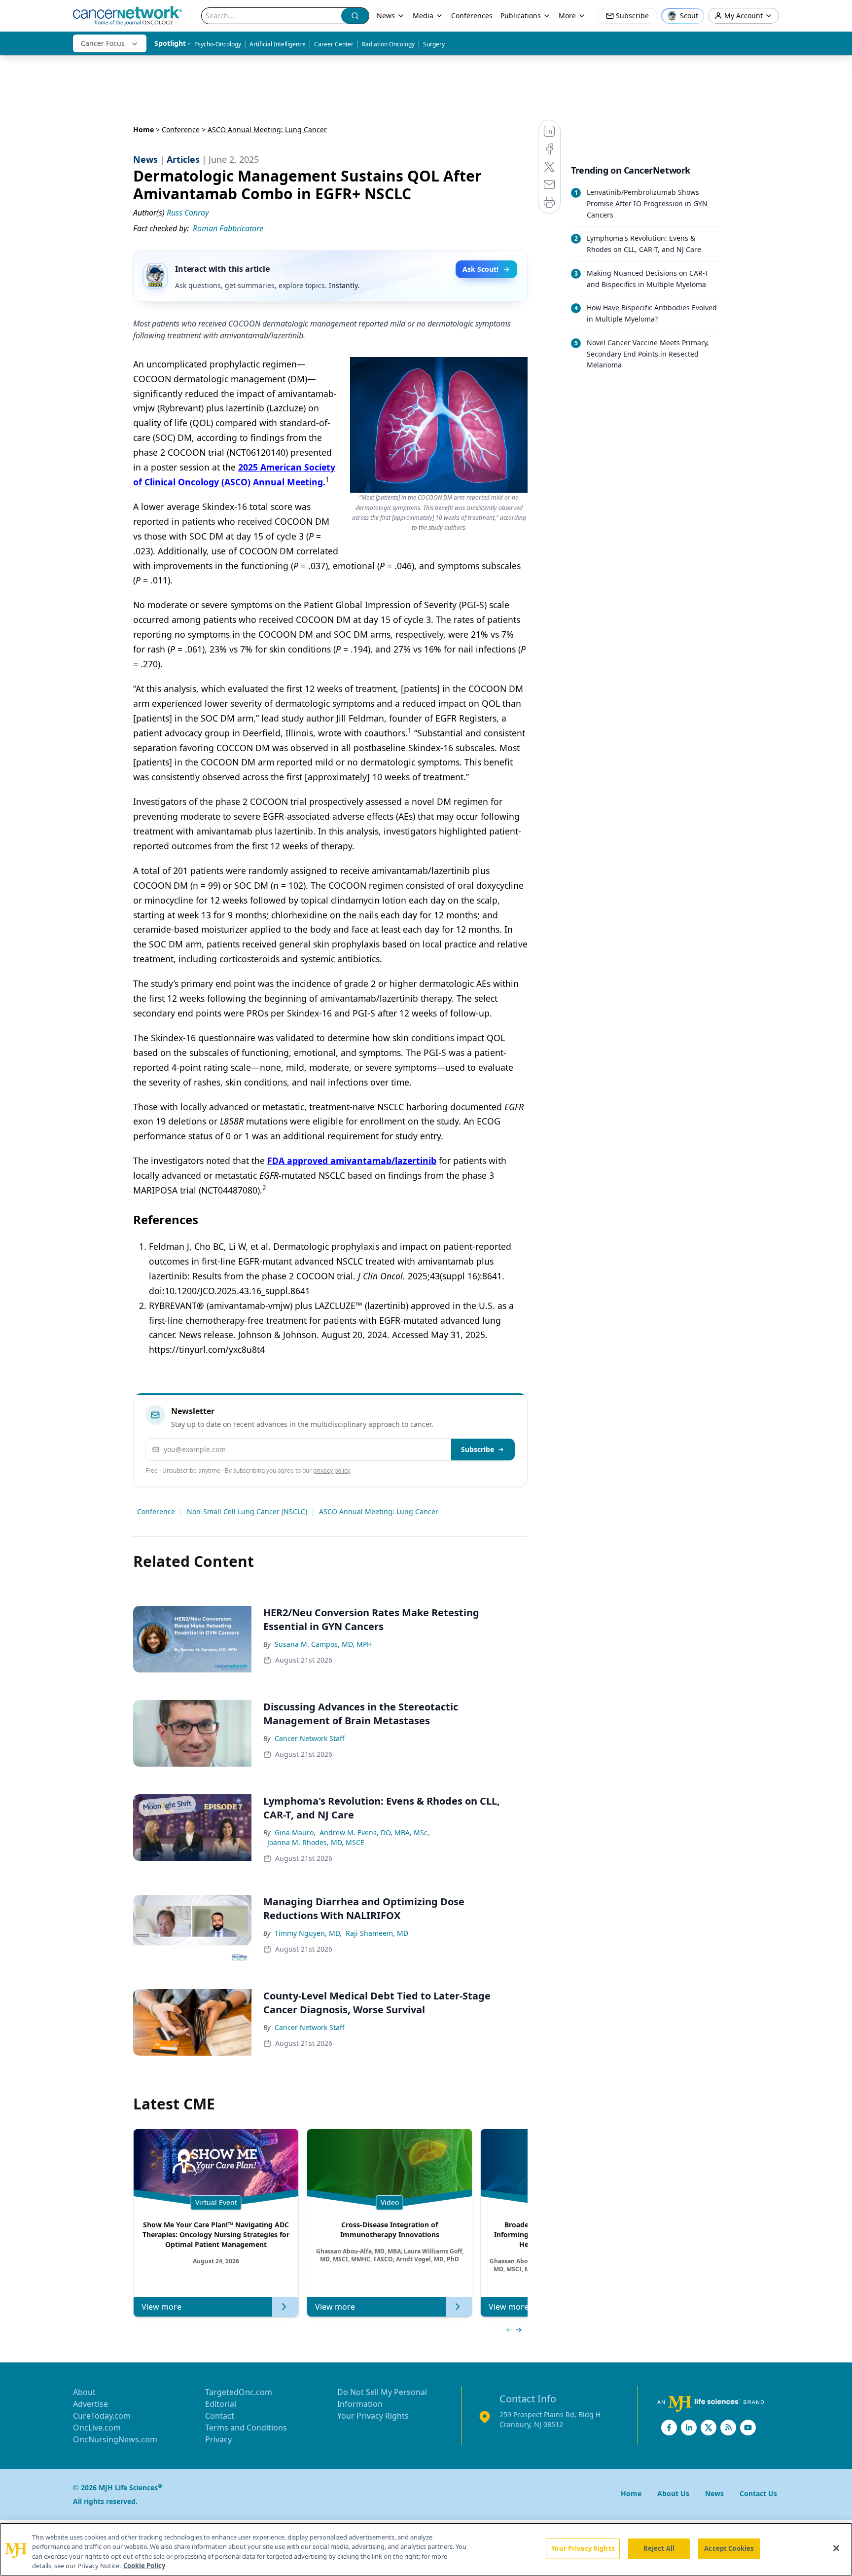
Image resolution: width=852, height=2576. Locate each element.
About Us (673, 2493)
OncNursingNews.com (115, 2439)
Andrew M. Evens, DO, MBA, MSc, (374, 1832)
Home (143, 129)
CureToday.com (102, 2416)
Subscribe (478, 1449)
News (386, 16)
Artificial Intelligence (278, 44)
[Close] (836, 2548)
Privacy (218, 2439)
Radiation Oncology (388, 44)
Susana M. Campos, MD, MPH (323, 1644)
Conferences (472, 16)
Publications (521, 16)
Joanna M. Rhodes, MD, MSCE (316, 1842)
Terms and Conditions (246, 2428)
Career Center (334, 44)
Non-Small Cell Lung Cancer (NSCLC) (247, 1511)
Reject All (659, 2548)
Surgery (434, 44)
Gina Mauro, (295, 1832)
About (84, 2392)
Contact (220, 2416)
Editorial (221, 2404)
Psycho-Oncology (218, 44)
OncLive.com (97, 2428)
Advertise (90, 2404)
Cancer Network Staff (310, 1738)
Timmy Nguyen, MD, (308, 1933)
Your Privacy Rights (373, 2416)
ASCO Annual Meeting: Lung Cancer (379, 1511)
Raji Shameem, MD (377, 1933)
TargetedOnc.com (239, 2392)
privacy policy (332, 1470)
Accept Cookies (729, 2548)
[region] (426, 2549)
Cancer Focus (103, 43)
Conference (181, 129)
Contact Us (758, 2493)
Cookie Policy (144, 2566)
